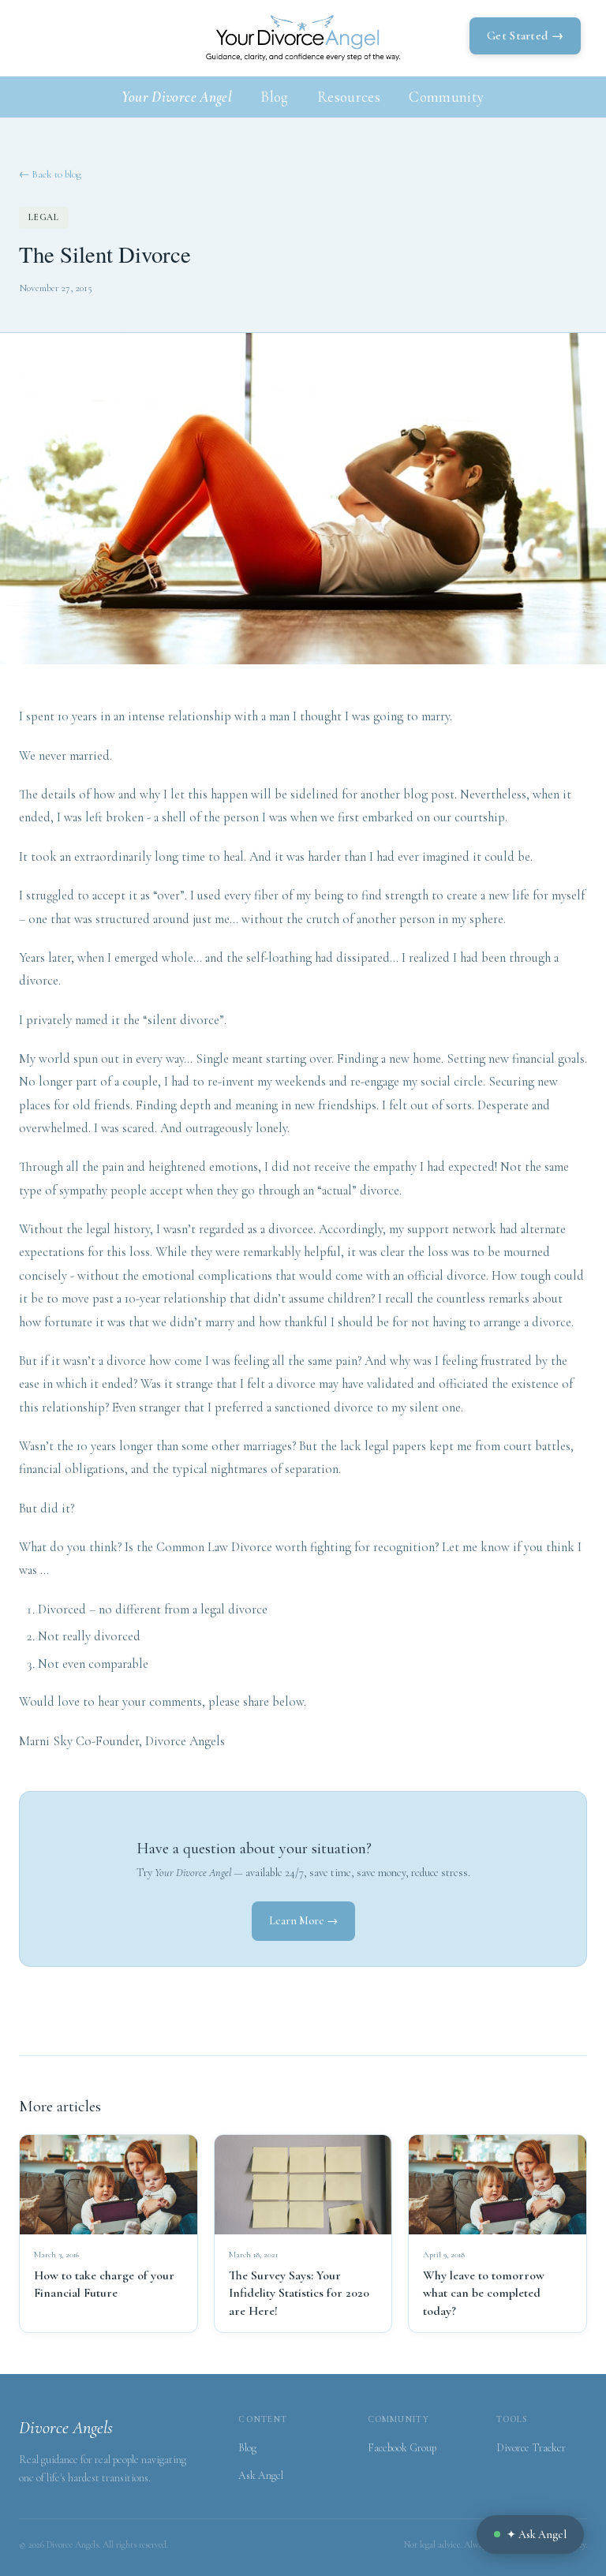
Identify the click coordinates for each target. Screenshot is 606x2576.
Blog (275, 97)
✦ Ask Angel (537, 2535)
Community (446, 97)
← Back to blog (50, 174)
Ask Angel (261, 2475)
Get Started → (525, 36)
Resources (349, 97)
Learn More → (303, 1921)
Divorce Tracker (531, 2448)
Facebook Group (402, 2448)
